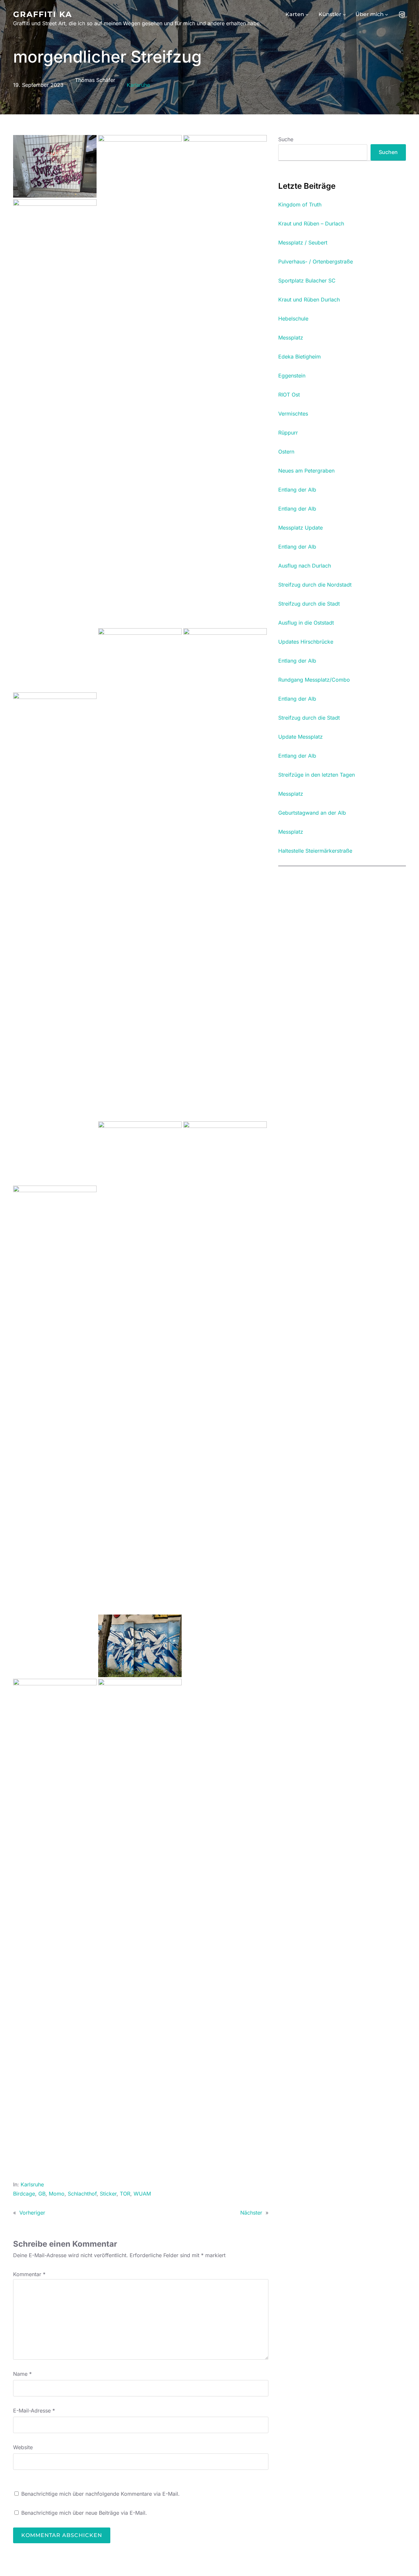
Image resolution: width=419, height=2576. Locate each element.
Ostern (286, 452)
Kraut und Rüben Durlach (309, 300)
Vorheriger (32, 2213)
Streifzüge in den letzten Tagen (317, 775)
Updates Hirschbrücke (306, 642)
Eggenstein (292, 376)
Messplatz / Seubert (303, 243)
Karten (295, 14)
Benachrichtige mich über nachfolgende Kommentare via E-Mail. (100, 2494)
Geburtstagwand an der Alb (312, 813)
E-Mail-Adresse (34, 2411)
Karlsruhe (138, 85)
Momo (57, 2194)
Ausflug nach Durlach (305, 566)
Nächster (251, 2213)
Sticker (108, 2194)
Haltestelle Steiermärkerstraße (315, 851)
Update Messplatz (301, 737)
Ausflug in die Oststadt (306, 623)
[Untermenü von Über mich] (387, 14)
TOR (125, 2194)
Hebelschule (293, 319)
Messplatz (291, 338)
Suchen (388, 152)
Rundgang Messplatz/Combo (314, 680)
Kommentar (29, 2274)
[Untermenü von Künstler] (344, 14)
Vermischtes (293, 414)
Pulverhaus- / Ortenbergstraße (316, 262)
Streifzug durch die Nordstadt (315, 585)
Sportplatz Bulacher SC (307, 281)
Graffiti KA (43, 14)
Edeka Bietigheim (300, 357)
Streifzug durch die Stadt (309, 604)
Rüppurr (288, 433)
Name (22, 2374)
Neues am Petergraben (306, 471)
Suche (286, 139)
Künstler (330, 14)
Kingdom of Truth (300, 205)
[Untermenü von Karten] (307, 14)
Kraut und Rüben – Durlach (311, 224)
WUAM (142, 2194)
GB (42, 2194)
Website (23, 2447)
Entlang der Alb (297, 490)
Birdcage (24, 2194)
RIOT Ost (289, 395)
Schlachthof (82, 2194)
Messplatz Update (301, 528)
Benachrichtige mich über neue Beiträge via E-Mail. (84, 2513)
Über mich (370, 14)
